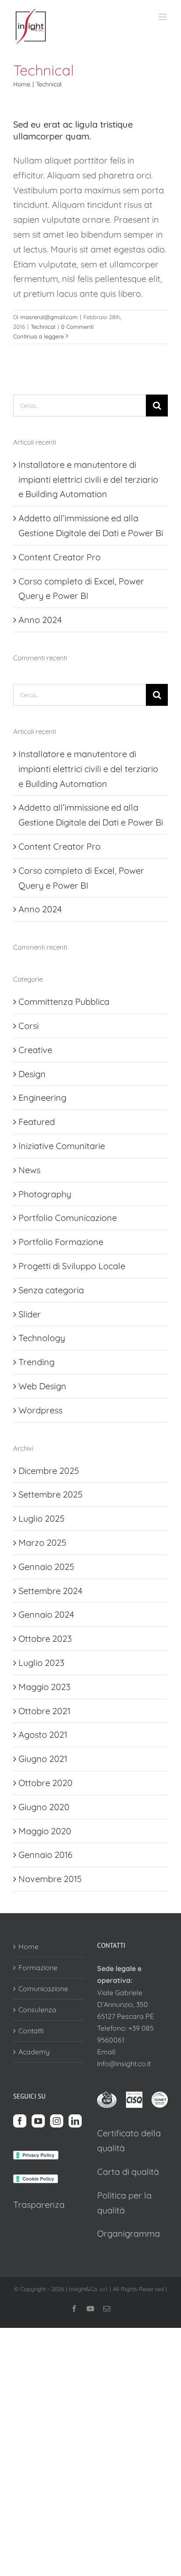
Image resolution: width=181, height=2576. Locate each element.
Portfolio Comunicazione (68, 1218)
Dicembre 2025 (49, 1471)
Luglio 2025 (42, 1518)
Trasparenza (39, 2204)
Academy (34, 2052)
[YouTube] (38, 2121)
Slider (30, 1314)
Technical (43, 327)
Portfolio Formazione (61, 1242)
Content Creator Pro (60, 557)
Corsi (29, 1026)
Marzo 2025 (42, 1542)
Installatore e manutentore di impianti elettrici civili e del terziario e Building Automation (88, 479)
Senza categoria (51, 1290)
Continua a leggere (38, 336)
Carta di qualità (128, 2172)
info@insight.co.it (124, 2064)
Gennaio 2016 (45, 1855)
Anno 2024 (40, 620)
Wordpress (40, 1410)
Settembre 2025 (51, 1494)
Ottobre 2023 (45, 1638)
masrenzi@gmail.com (49, 317)
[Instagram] (57, 2121)
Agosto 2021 (43, 1735)
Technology (42, 1338)
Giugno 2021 (43, 1759)
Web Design (42, 1386)
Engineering (42, 1098)
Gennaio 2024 (46, 1614)
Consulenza (37, 2010)
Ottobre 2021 (44, 1711)
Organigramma (129, 2233)
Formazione (38, 1968)
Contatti (31, 2031)
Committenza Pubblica (64, 1002)
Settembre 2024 (51, 1591)
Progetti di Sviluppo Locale (72, 1266)
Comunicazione (43, 1989)
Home (29, 1946)
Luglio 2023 (41, 1663)
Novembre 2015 (50, 1879)
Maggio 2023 (44, 1687)
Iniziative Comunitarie (62, 1146)
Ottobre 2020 (45, 1783)
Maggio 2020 (45, 1831)
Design (32, 1074)
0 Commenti (77, 327)
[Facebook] (20, 2121)
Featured (37, 1122)
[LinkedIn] (75, 2121)
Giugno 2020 (44, 1807)
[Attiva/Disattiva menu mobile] (163, 17)
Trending (36, 1362)
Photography (45, 1194)
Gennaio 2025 (46, 1567)
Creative (35, 1050)
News (29, 1170)
